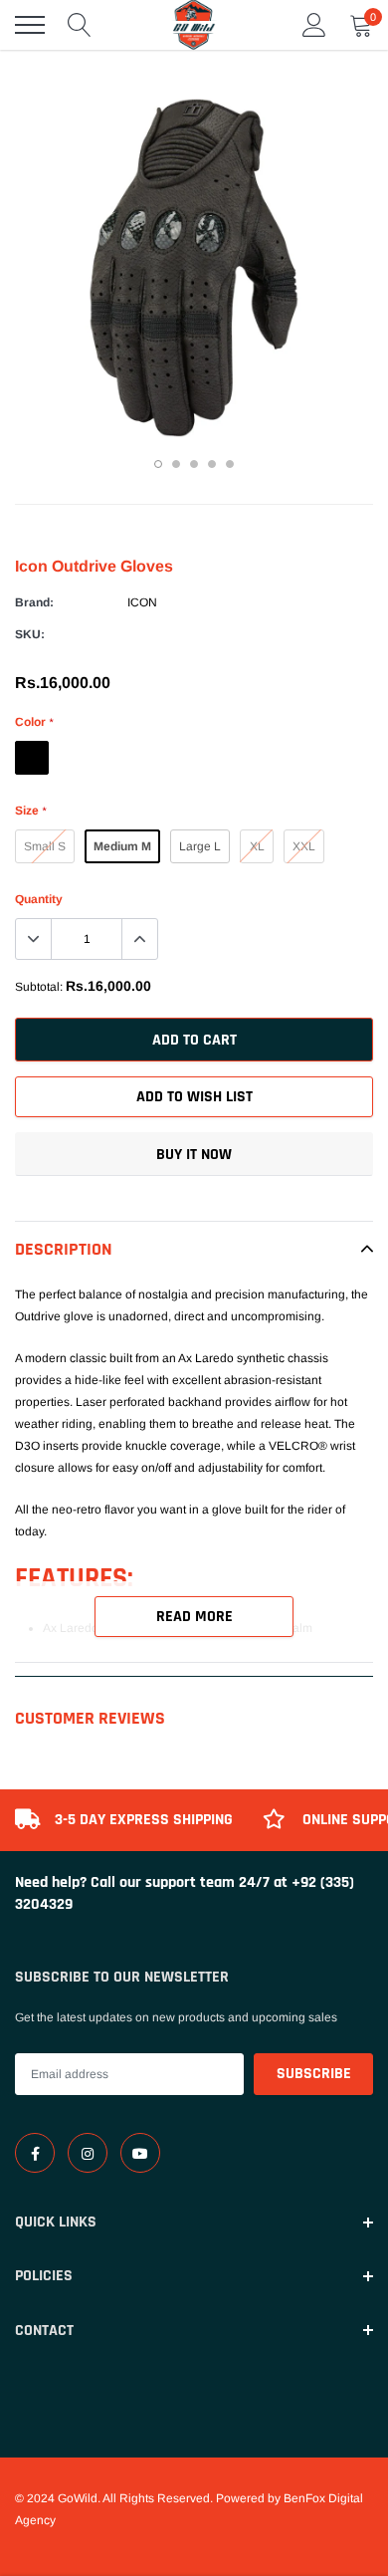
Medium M (122, 846)
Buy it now (194, 1155)
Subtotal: (39, 987)
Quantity (39, 899)
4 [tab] (212, 464)
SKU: (30, 634)
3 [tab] (194, 464)
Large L (200, 846)
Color (34, 722)
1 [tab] (158, 464)
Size (30, 811)
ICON (142, 602)
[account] (314, 25)
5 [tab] (230, 464)
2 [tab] (176, 464)
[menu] (30, 25)
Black (32, 758)
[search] (80, 25)
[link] (35, 2153)
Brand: (34, 602)
